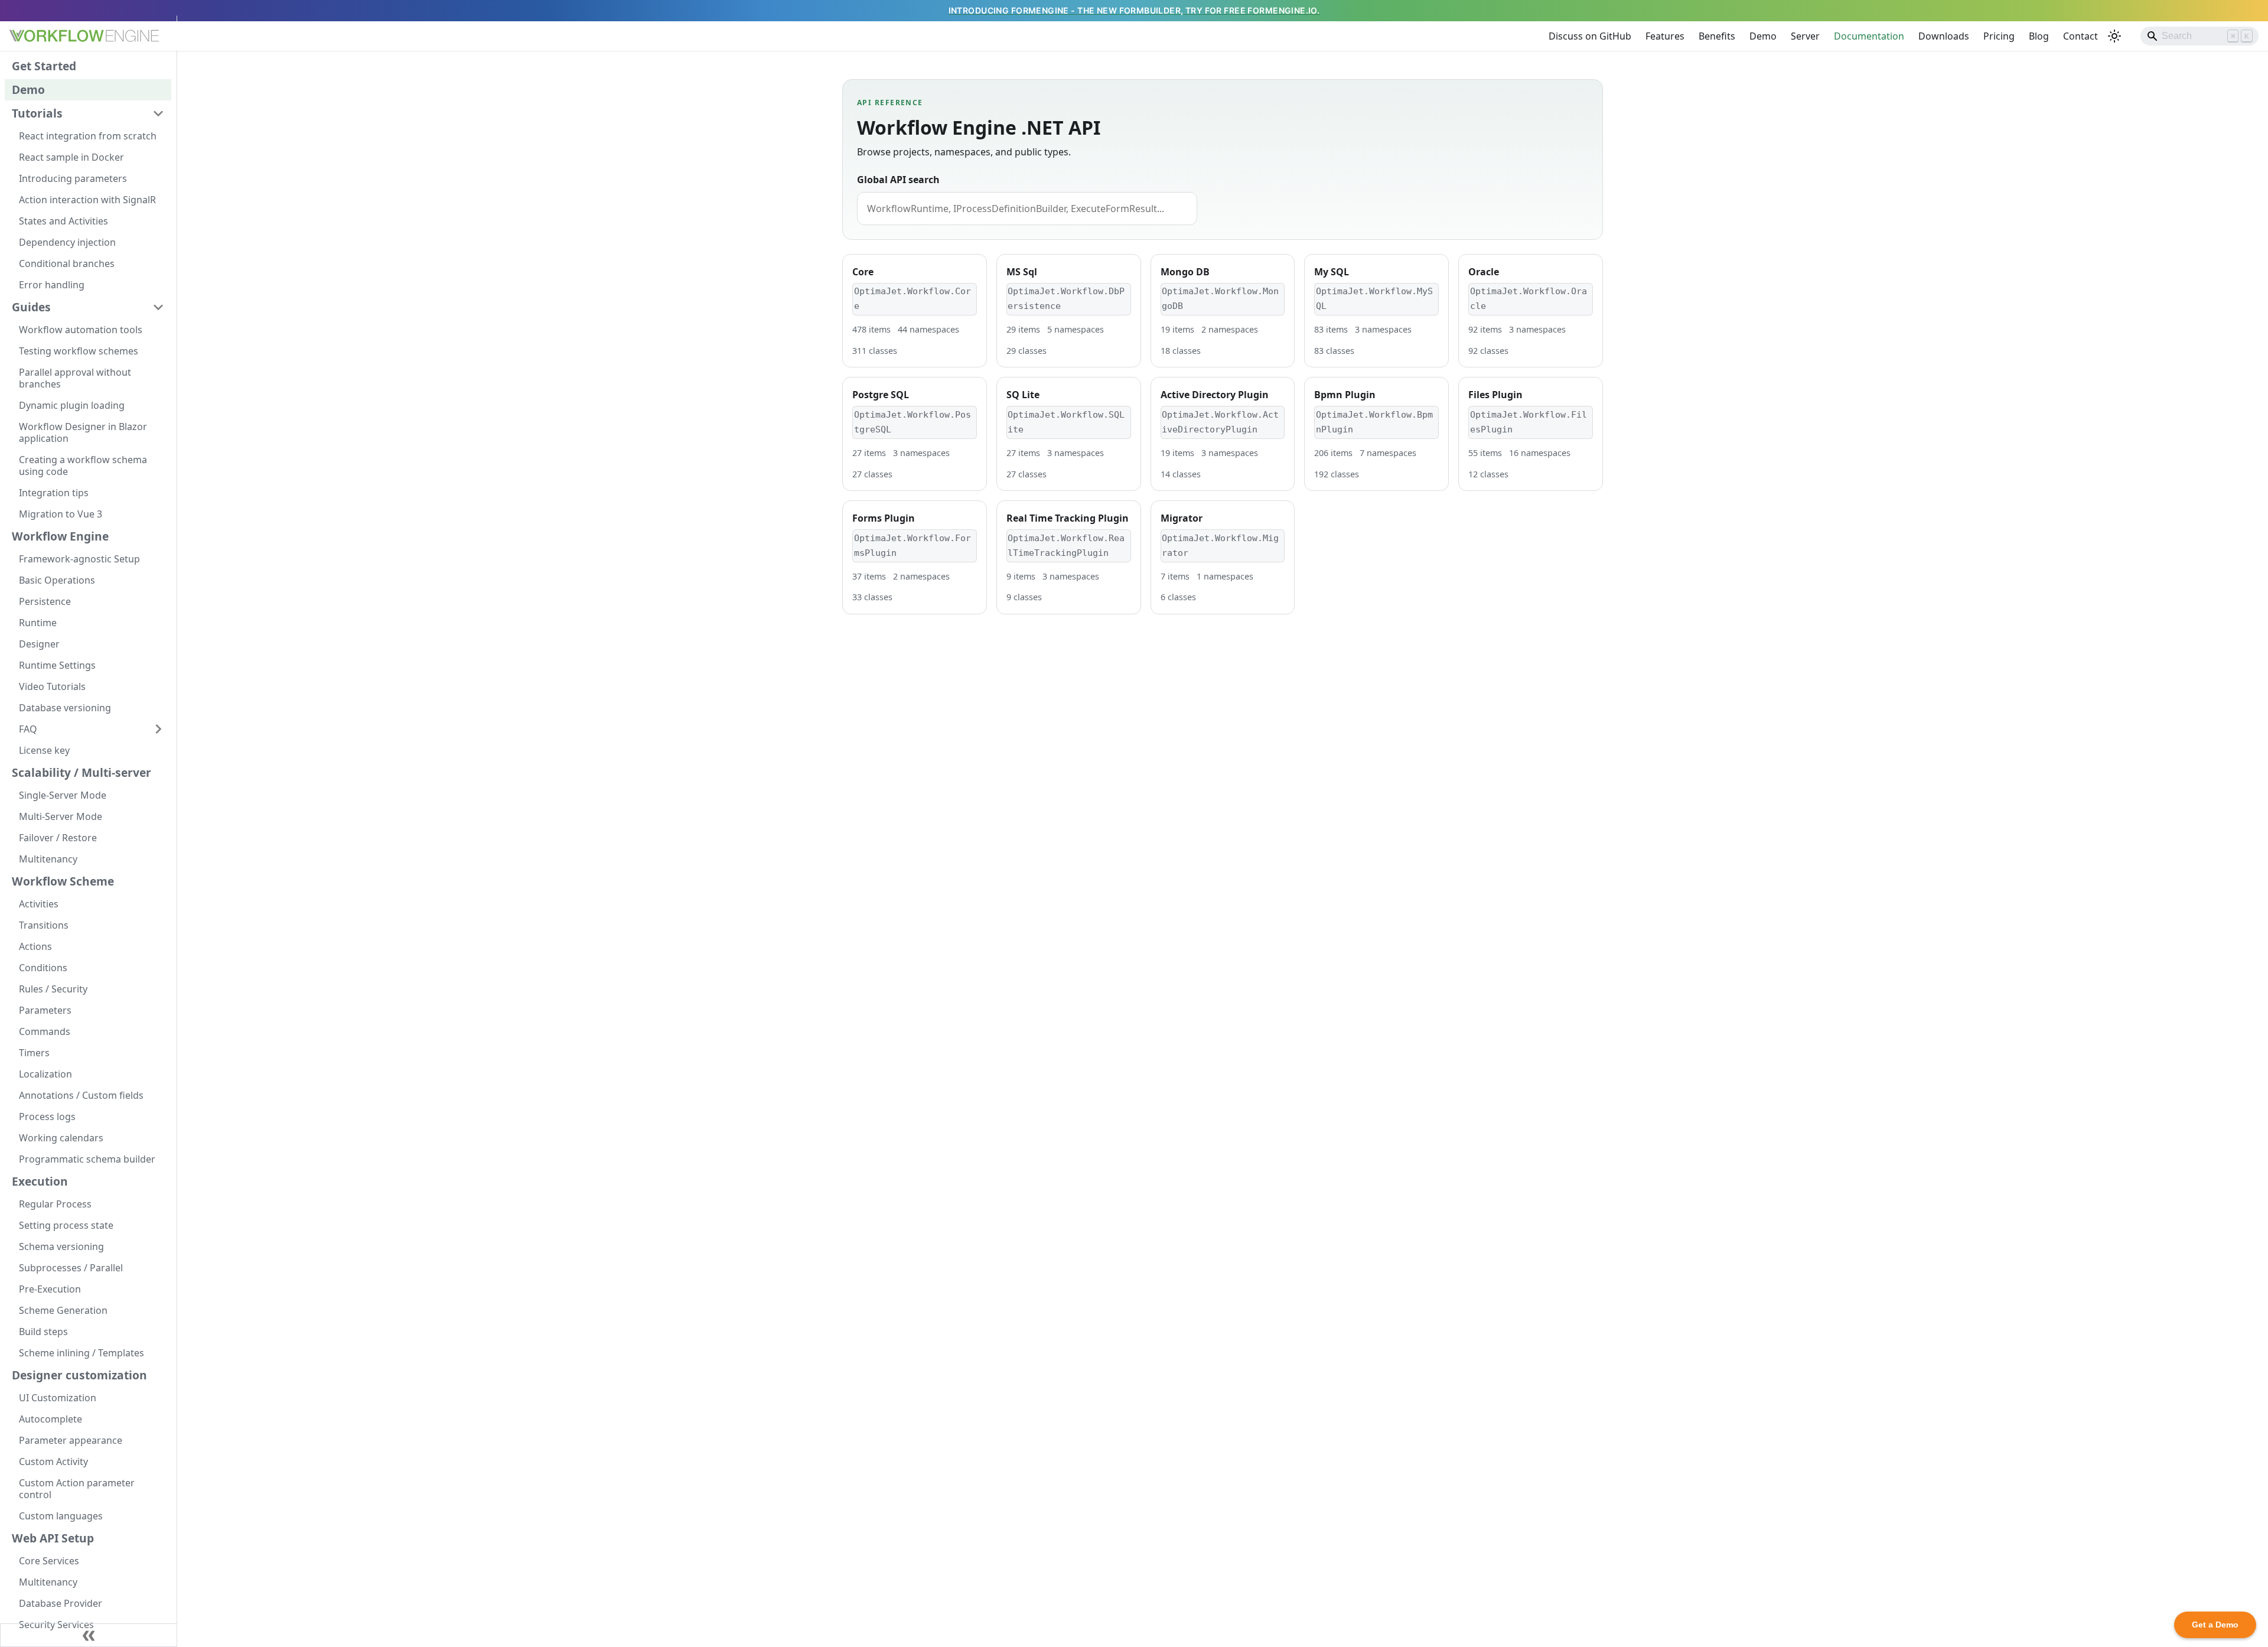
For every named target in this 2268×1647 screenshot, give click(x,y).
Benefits (1717, 36)
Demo (1763, 36)
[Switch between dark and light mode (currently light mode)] (2114, 36)
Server (1805, 36)
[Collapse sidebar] (89, 1635)
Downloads (1944, 36)
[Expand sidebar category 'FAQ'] (158, 729)
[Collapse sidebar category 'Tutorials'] (158, 113)
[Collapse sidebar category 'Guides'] (158, 307)
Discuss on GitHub (1590, 36)
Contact (2080, 36)
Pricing (1999, 36)
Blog (2039, 36)
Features (1665, 36)
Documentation (1869, 36)
